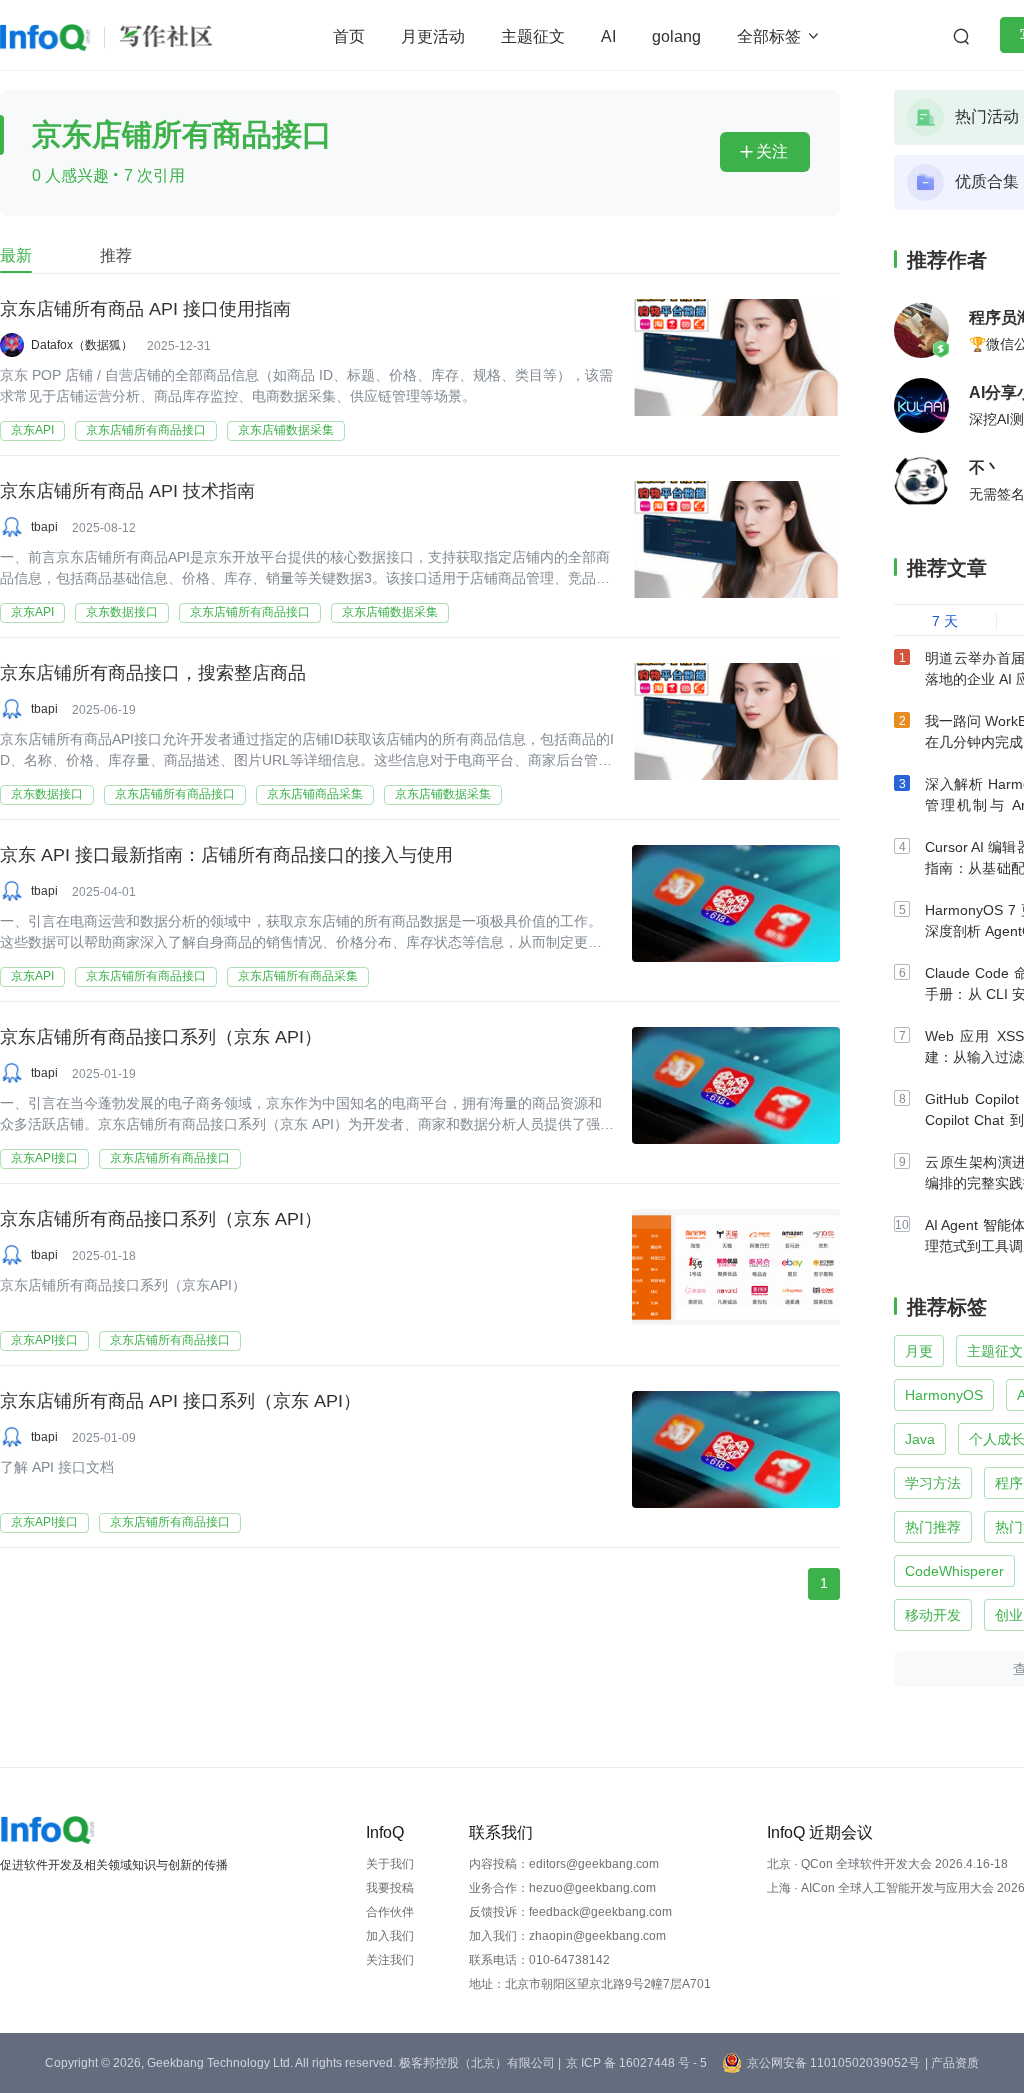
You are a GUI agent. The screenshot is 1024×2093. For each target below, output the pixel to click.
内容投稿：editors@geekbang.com (564, 1864)
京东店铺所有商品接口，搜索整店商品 (153, 673)
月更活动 (433, 36)
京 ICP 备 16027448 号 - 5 (636, 2063)
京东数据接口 (122, 612)
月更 (919, 1351)
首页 (349, 36)
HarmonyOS (944, 1395)
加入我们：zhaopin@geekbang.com (567, 1936)
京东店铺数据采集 (286, 430)
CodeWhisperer (954, 1571)
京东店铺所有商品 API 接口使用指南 (145, 309)
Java (920, 1439)
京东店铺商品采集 (315, 794)
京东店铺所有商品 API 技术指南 (127, 491)
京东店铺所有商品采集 (298, 976)
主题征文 (533, 36)
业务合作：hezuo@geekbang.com (562, 1888)
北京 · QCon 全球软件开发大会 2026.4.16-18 (887, 1864)
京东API (32, 430)
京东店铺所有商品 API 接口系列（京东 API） (180, 1401)
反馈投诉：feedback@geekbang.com (570, 1912)
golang (676, 36)
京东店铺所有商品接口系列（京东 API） (161, 1037)
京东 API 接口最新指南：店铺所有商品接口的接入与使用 (226, 855)
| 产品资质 (952, 2063)
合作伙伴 (390, 1912)
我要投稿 (390, 1888)
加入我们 (390, 1936)
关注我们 (390, 1960)
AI (608, 36)
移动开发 (933, 1615)
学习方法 (933, 1483)
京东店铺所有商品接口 (146, 430)
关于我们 (390, 1864)
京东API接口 (44, 1158)
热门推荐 (933, 1527)
